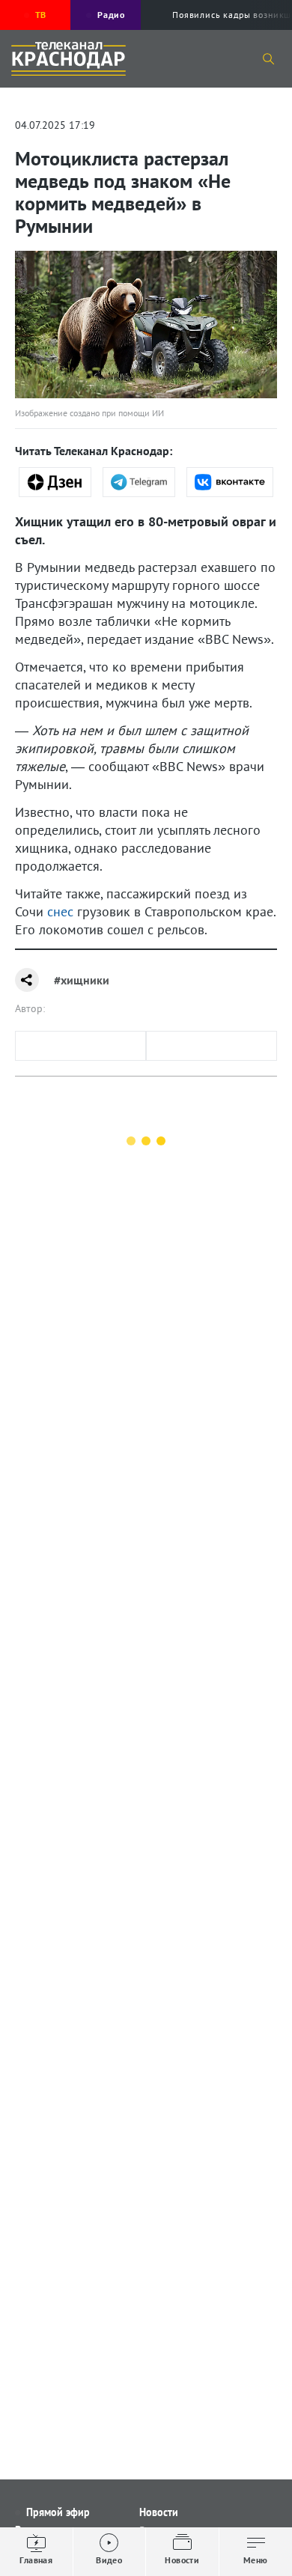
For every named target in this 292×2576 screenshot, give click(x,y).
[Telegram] (139, 482)
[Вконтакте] (230, 482)
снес (60, 911)
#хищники (82, 980)
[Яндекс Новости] (55, 482)
